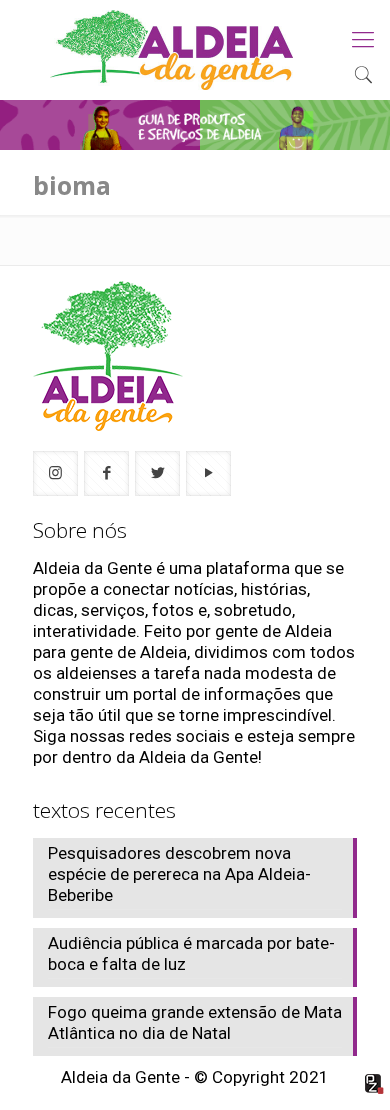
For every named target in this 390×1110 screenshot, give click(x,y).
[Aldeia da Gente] (171, 50)
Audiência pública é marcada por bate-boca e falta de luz (191, 953)
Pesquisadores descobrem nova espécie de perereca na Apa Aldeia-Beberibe (179, 874)
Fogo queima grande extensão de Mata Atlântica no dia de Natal (195, 1022)
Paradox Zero (375, 1084)
